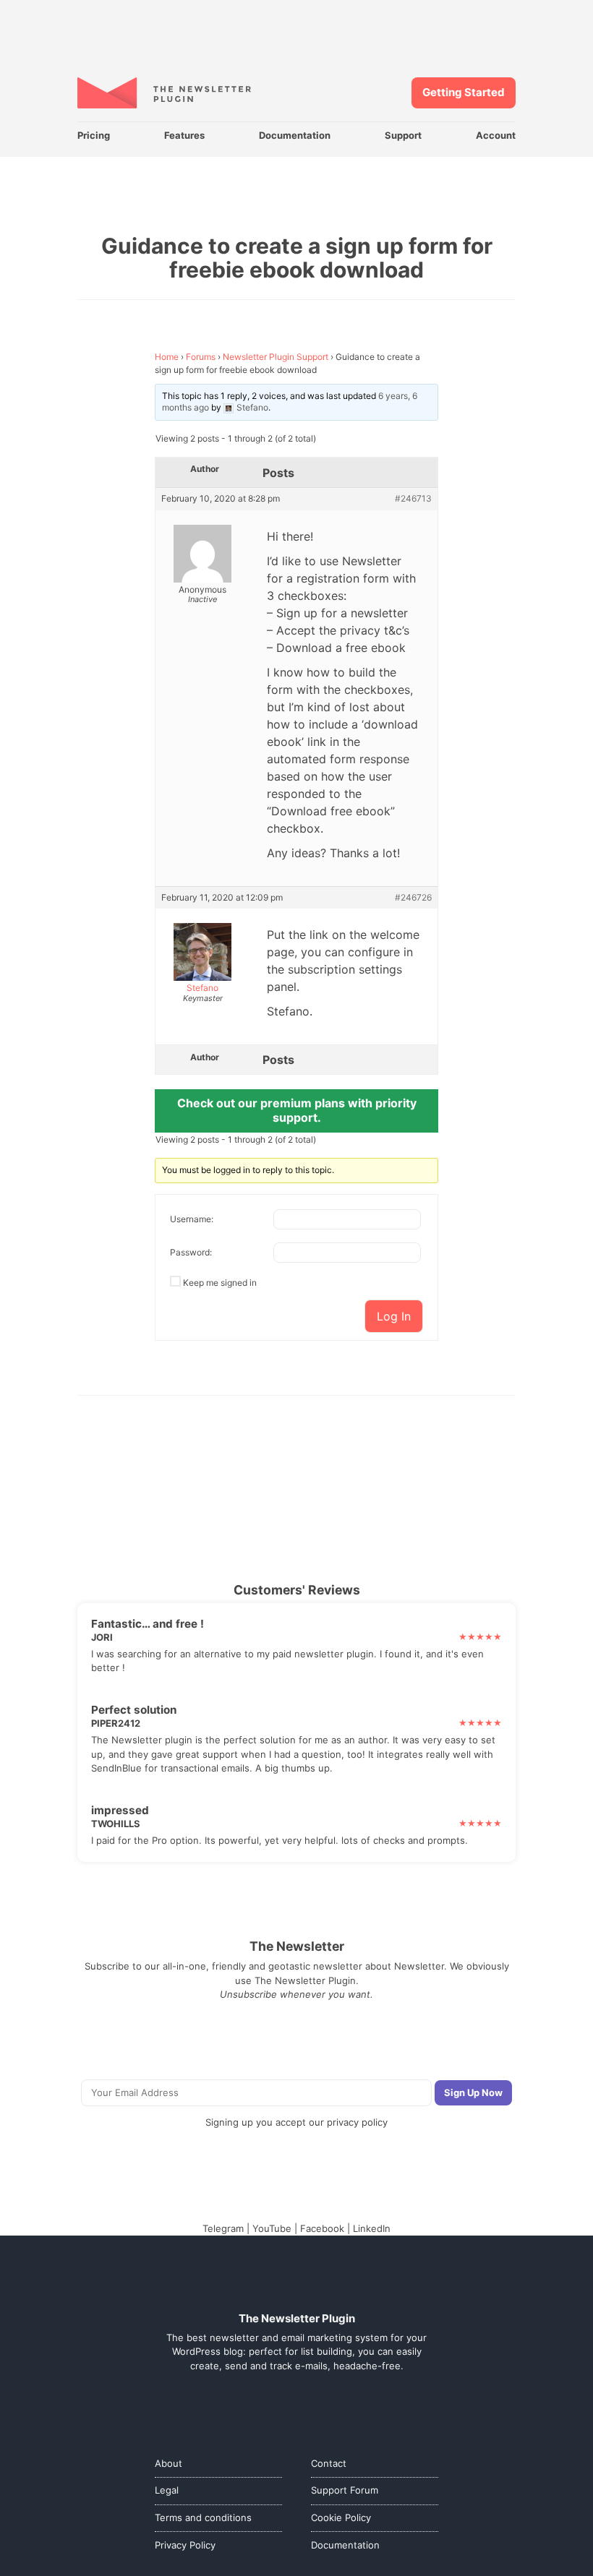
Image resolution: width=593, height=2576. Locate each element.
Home (167, 357)
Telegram (223, 2228)
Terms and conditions (203, 2517)
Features (184, 135)
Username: (192, 1219)
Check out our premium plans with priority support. (297, 1110)
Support (403, 135)
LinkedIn (372, 2228)
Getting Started (464, 92)
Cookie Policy (341, 2517)
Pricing (94, 135)
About (168, 2463)
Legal (167, 2490)
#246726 (413, 898)
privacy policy (357, 2122)
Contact (329, 2463)
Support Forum (345, 2490)
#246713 (413, 499)
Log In (394, 1316)
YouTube (272, 2228)
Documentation (295, 135)
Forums (201, 357)
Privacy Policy (185, 2545)
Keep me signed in (220, 1283)
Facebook (322, 2228)
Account (496, 135)
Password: (191, 1252)
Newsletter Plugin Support (276, 357)
